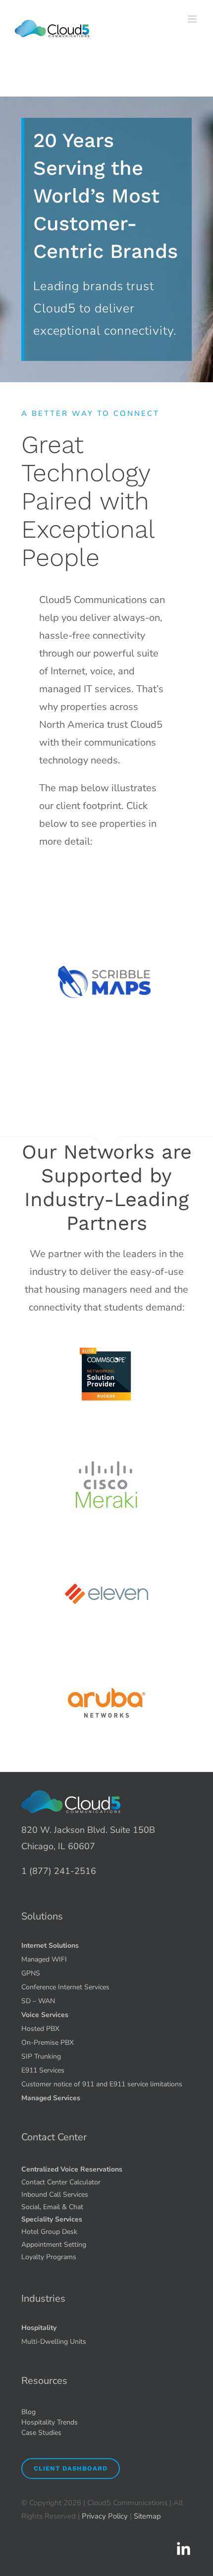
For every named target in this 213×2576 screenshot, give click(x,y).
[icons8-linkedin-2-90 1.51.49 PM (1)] (183, 2545)
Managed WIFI (44, 1959)
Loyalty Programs (49, 2257)
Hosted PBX (40, 2029)
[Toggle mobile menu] (193, 19)
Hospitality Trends (50, 2422)
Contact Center (54, 2137)
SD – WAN (38, 2001)
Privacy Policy (105, 2516)
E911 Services (43, 2070)
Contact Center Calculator (61, 2182)
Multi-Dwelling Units (54, 2342)
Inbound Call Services (55, 2195)
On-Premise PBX (48, 2043)
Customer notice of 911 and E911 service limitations (102, 2084)
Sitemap (147, 2516)
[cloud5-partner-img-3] (106, 1549)
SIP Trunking (41, 2056)
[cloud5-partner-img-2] (106, 1440)
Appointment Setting (54, 2245)
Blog (28, 2412)
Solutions (42, 1916)
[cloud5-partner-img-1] (106, 1331)
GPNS (31, 1973)
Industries (43, 2298)
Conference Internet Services (65, 1987)
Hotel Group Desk (49, 2232)
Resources (44, 2381)
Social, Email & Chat (52, 2207)
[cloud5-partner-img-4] (106, 1658)
